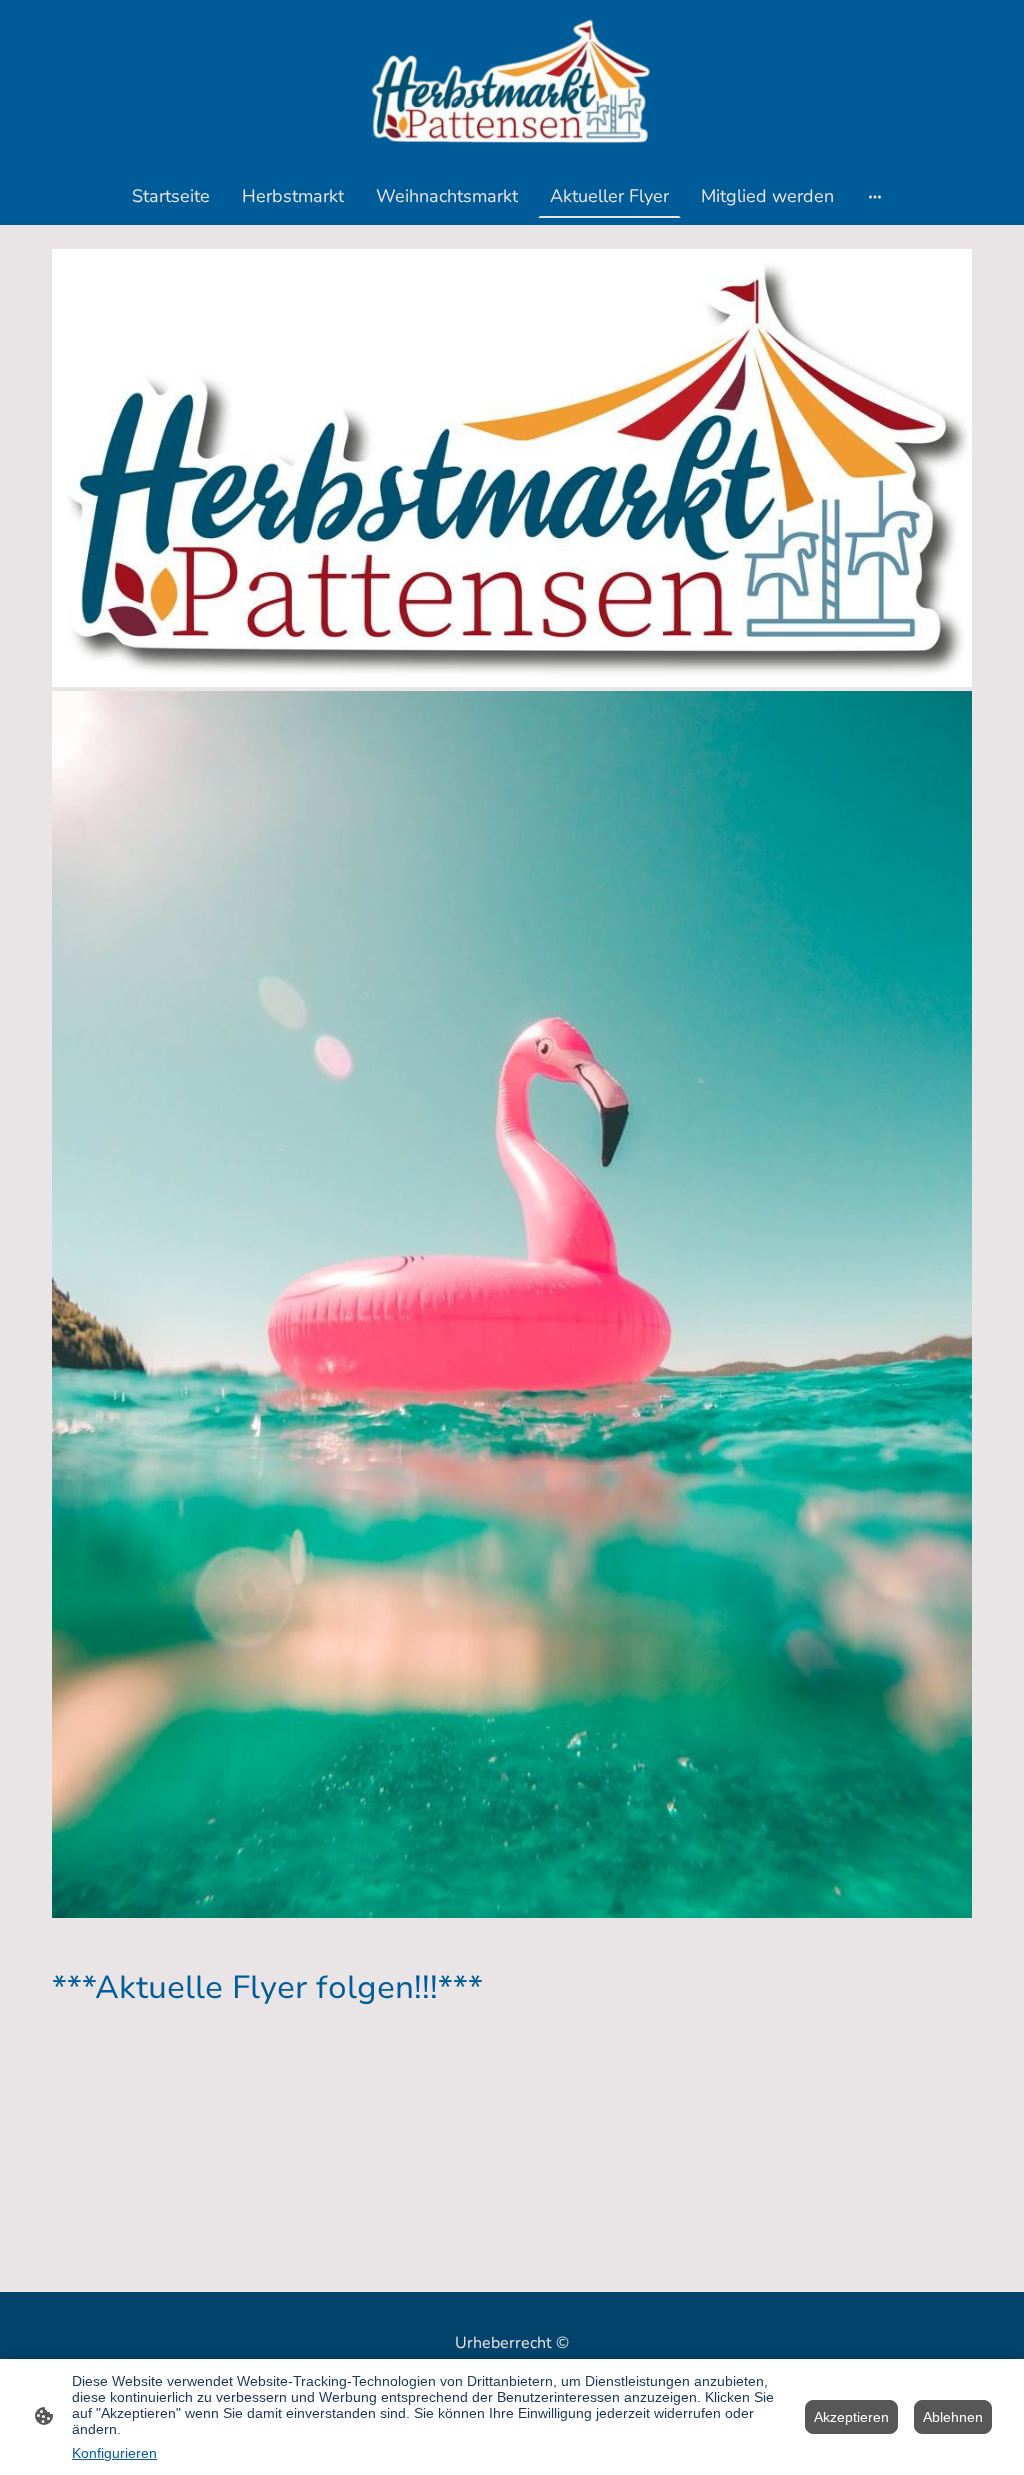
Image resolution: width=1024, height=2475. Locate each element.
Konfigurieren (114, 2453)
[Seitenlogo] (511, 82)
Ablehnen (953, 2417)
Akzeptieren (851, 2417)
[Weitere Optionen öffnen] (875, 195)
